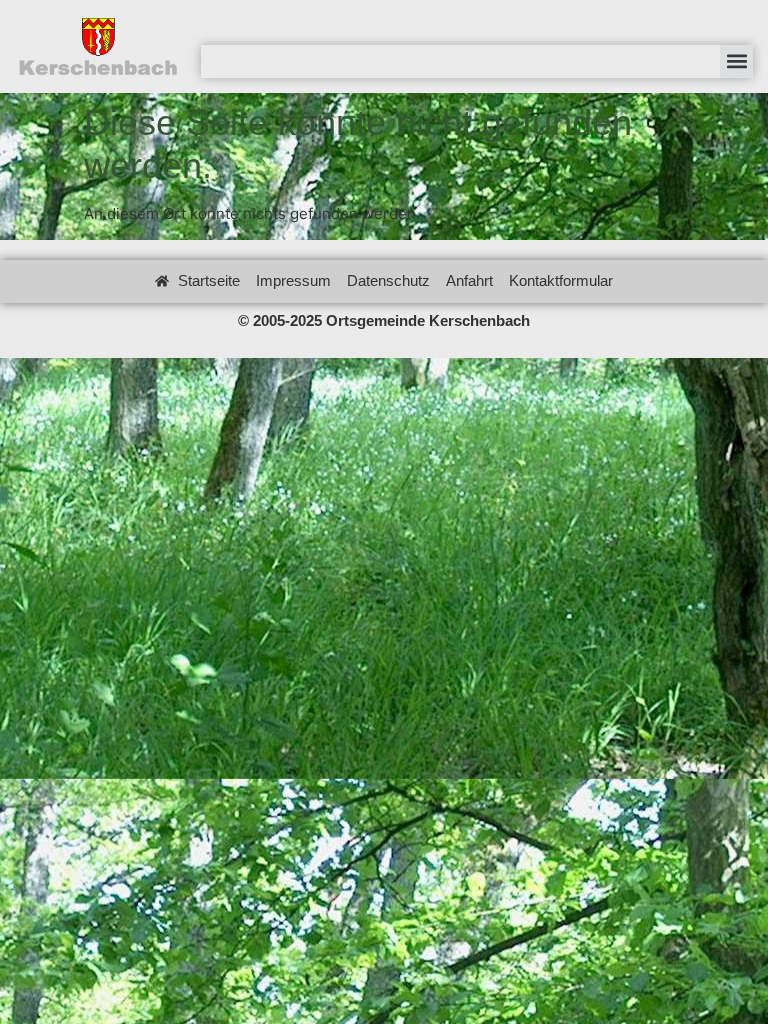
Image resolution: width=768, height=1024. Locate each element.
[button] (736, 61)
